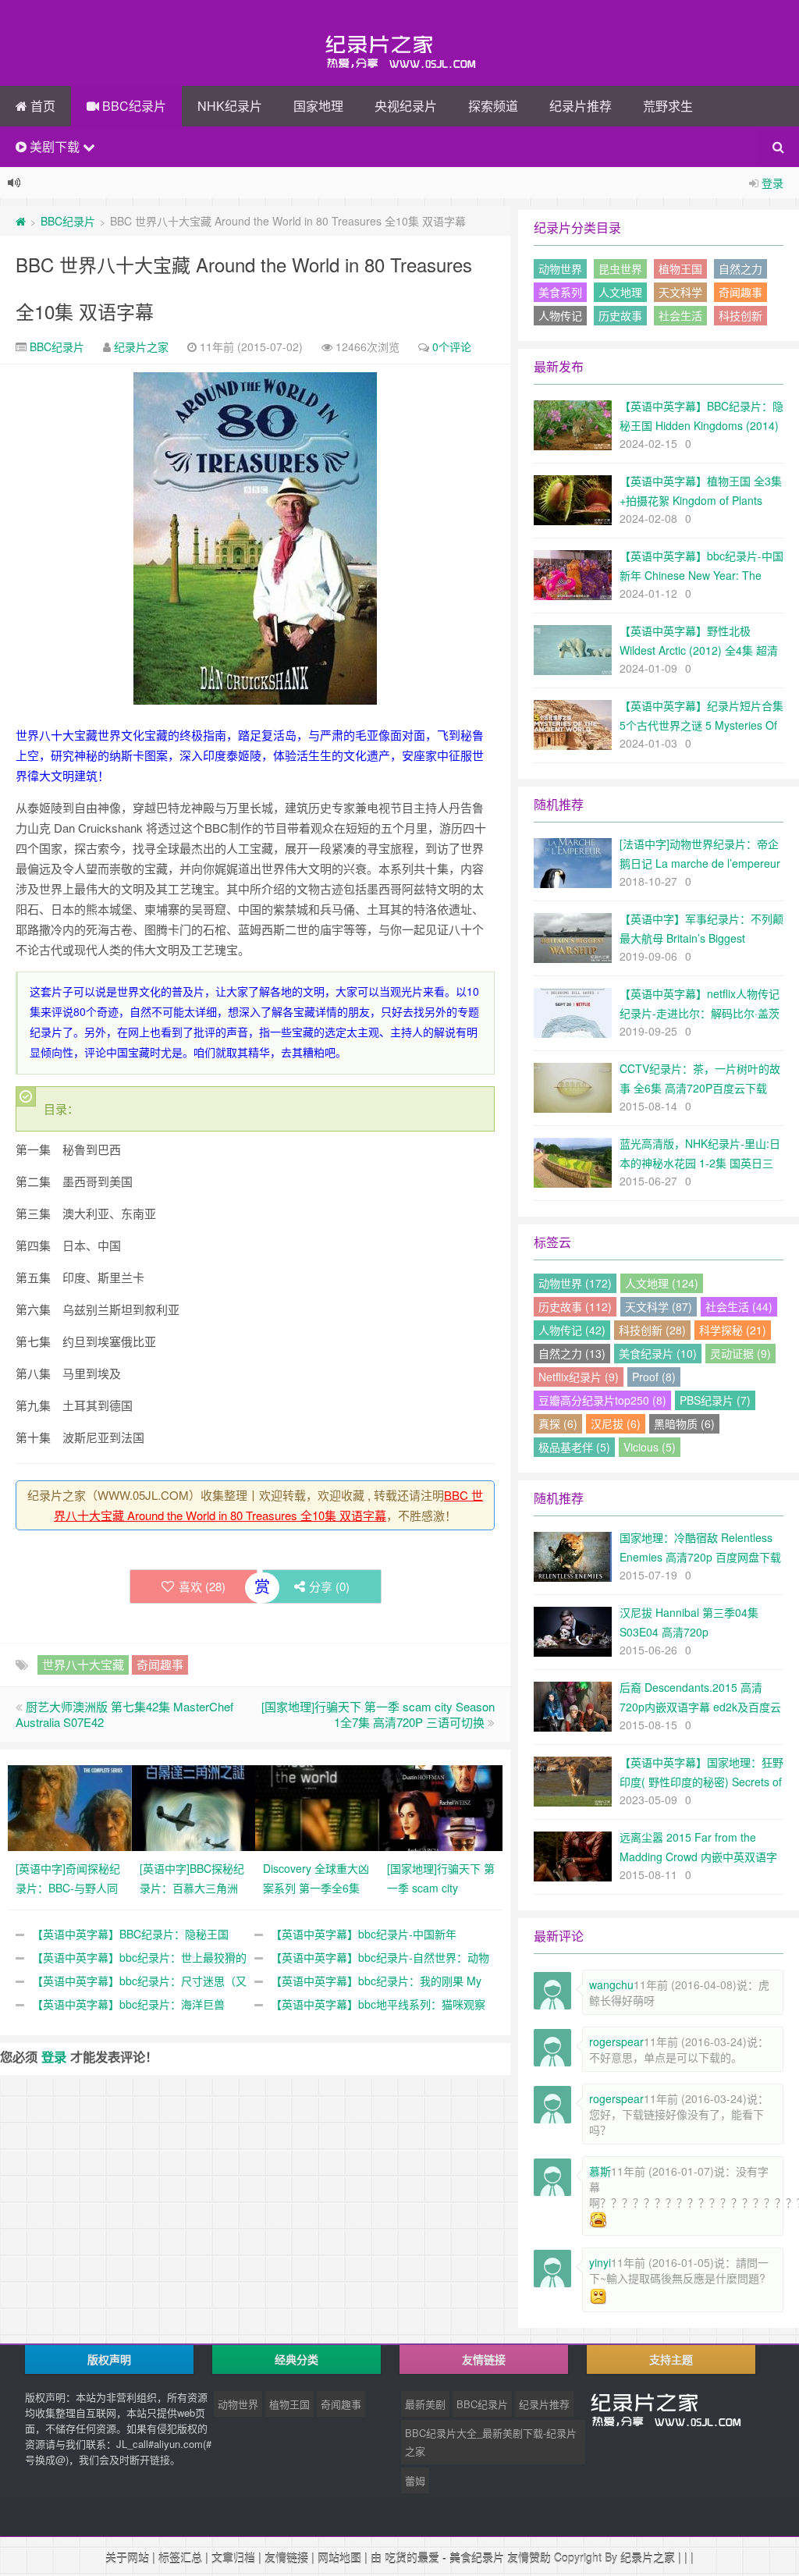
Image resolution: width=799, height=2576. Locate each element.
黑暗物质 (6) (684, 1423)
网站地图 (339, 2557)
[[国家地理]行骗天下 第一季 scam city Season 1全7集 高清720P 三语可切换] (441, 1807)
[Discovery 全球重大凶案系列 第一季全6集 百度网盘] (317, 1807)
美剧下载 (55, 146)
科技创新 (740, 315)
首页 (41, 106)
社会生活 (680, 315)
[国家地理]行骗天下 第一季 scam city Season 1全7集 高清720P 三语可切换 (378, 1714)
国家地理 (318, 106)
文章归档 (233, 2557)
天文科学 (680, 292)
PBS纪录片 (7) (715, 1400)
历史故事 (620, 315)
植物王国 (680, 268)
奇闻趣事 (160, 1664)
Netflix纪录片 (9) (579, 1377)
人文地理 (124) (662, 1283)
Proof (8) (654, 1377)
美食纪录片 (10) (658, 1353)
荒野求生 (668, 106)
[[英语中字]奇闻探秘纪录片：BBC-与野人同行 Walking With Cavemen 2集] (70, 1807)
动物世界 (560, 268)
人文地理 (620, 292)
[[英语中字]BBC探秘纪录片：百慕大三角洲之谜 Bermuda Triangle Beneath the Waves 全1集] (194, 1807)
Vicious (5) (650, 1447)
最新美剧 (425, 2404)
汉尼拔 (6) (616, 1423)
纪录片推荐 (581, 106)
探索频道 (493, 106)
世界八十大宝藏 (83, 1664)
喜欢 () (202, 1586)
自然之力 (740, 268)
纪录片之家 (141, 346)
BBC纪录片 (133, 106)
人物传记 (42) (572, 1330)
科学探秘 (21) (733, 1330)
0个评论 (452, 346)
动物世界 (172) (575, 1283)
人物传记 (560, 315)
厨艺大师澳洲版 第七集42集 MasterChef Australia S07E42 (124, 1714)
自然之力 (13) (572, 1353)
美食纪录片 (477, 2557)
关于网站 (127, 2557)
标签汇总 (180, 2557)
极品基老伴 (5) (574, 1447)
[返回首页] (21, 221)
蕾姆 (415, 2480)
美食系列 (560, 292)
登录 (772, 183)
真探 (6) (558, 1423)
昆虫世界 (620, 268)
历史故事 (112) (575, 1306)
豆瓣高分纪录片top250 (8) (602, 1400)
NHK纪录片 (230, 106)
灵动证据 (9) (740, 1353)
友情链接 (286, 2557)
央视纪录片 (406, 106)
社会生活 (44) (739, 1306)
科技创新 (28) (652, 1330)
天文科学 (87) (659, 1306)
